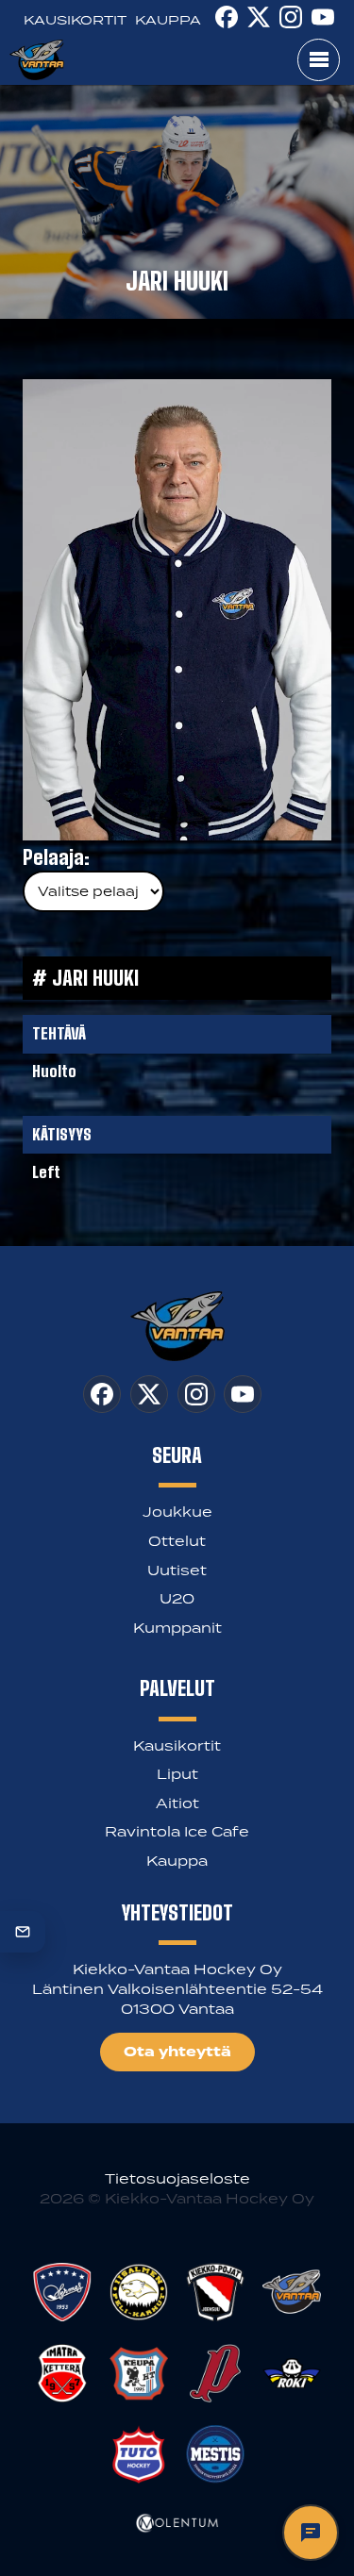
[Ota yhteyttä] (23, 1932)
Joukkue (177, 1512)
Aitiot (177, 1803)
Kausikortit (177, 1745)
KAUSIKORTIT (75, 20)
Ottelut (177, 1541)
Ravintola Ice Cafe (177, 1831)
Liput (177, 1774)
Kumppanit (177, 1628)
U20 (177, 1598)
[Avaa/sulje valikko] (319, 60)
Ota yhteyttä (177, 2052)
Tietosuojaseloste (177, 2178)
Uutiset (177, 1570)
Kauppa (177, 1861)
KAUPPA (168, 20)
